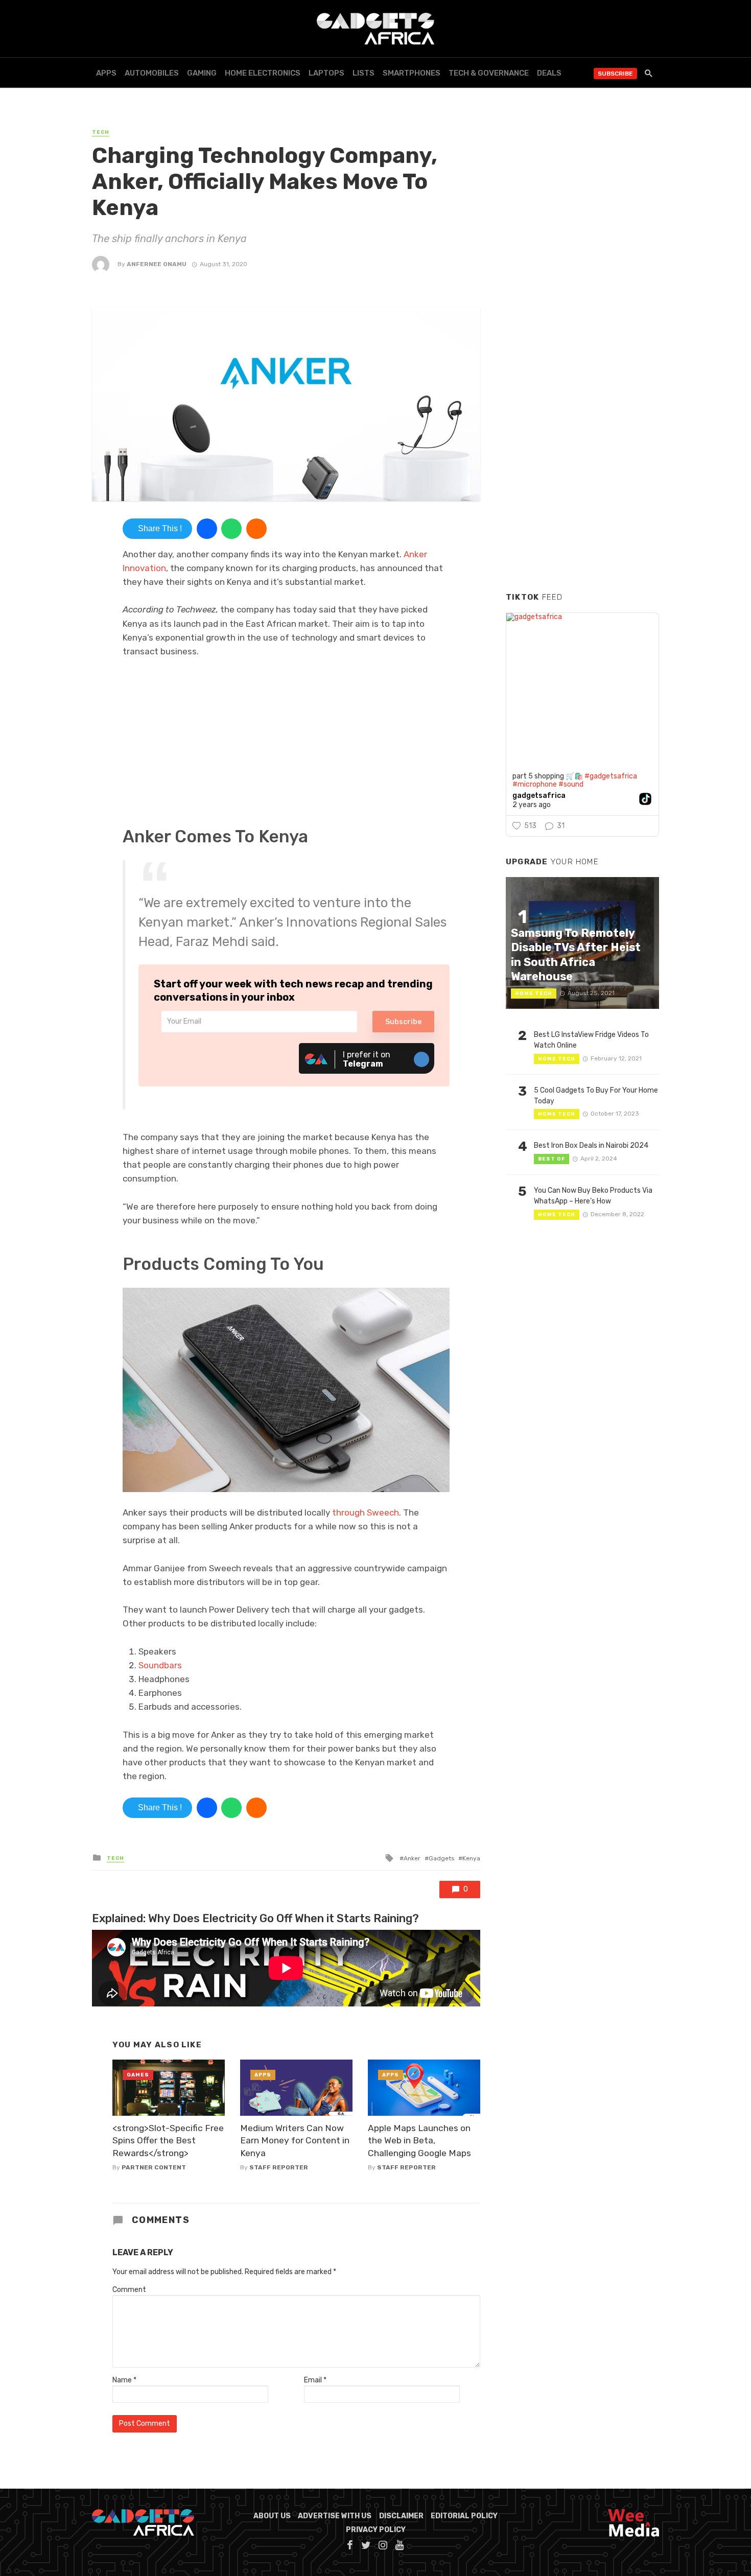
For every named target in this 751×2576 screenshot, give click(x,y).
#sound (571, 784)
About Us (272, 2516)
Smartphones (412, 73)
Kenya (471, 1858)
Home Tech (534, 994)
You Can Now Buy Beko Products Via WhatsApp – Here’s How (593, 1196)
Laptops (326, 73)
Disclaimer (401, 2516)
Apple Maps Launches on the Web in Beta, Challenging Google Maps (419, 2141)
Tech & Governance (489, 73)
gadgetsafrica (539, 796)
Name (124, 2380)
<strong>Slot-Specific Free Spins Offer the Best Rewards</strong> (168, 2141)
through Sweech (365, 1512)
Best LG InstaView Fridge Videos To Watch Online (591, 1040)
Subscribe (615, 74)
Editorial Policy (464, 2516)
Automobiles (152, 73)
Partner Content (154, 2167)
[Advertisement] (582, 429)
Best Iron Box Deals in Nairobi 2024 (591, 1145)
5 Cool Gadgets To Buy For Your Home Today (596, 1096)
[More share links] (256, 529)
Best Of (551, 1159)
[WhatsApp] (231, 529)
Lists (363, 73)
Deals (549, 73)
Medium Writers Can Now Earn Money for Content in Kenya (295, 2141)
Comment (129, 2290)
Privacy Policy (376, 2530)
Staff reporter (279, 2167)
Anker (412, 1858)
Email (315, 2380)
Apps (106, 73)
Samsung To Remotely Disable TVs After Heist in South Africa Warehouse (576, 955)
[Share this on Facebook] (207, 529)
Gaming (202, 73)
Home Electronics (263, 73)
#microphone (535, 784)
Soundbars (160, 1665)
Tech (101, 132)
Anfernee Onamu (157, 264)
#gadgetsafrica (611, 776)
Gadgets (441, 1858)
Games (138, 2075)
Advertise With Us (335, 2516)
